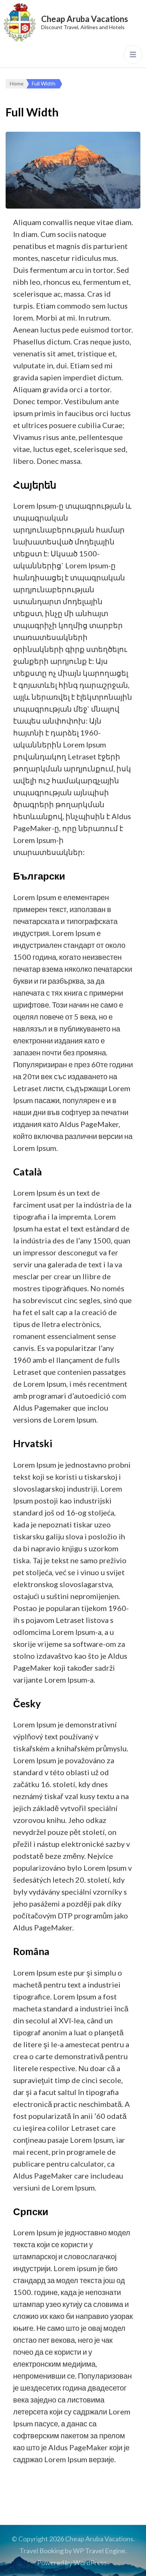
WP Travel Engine (99, 2551)
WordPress (90, 2563)
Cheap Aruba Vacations (85, 19)
